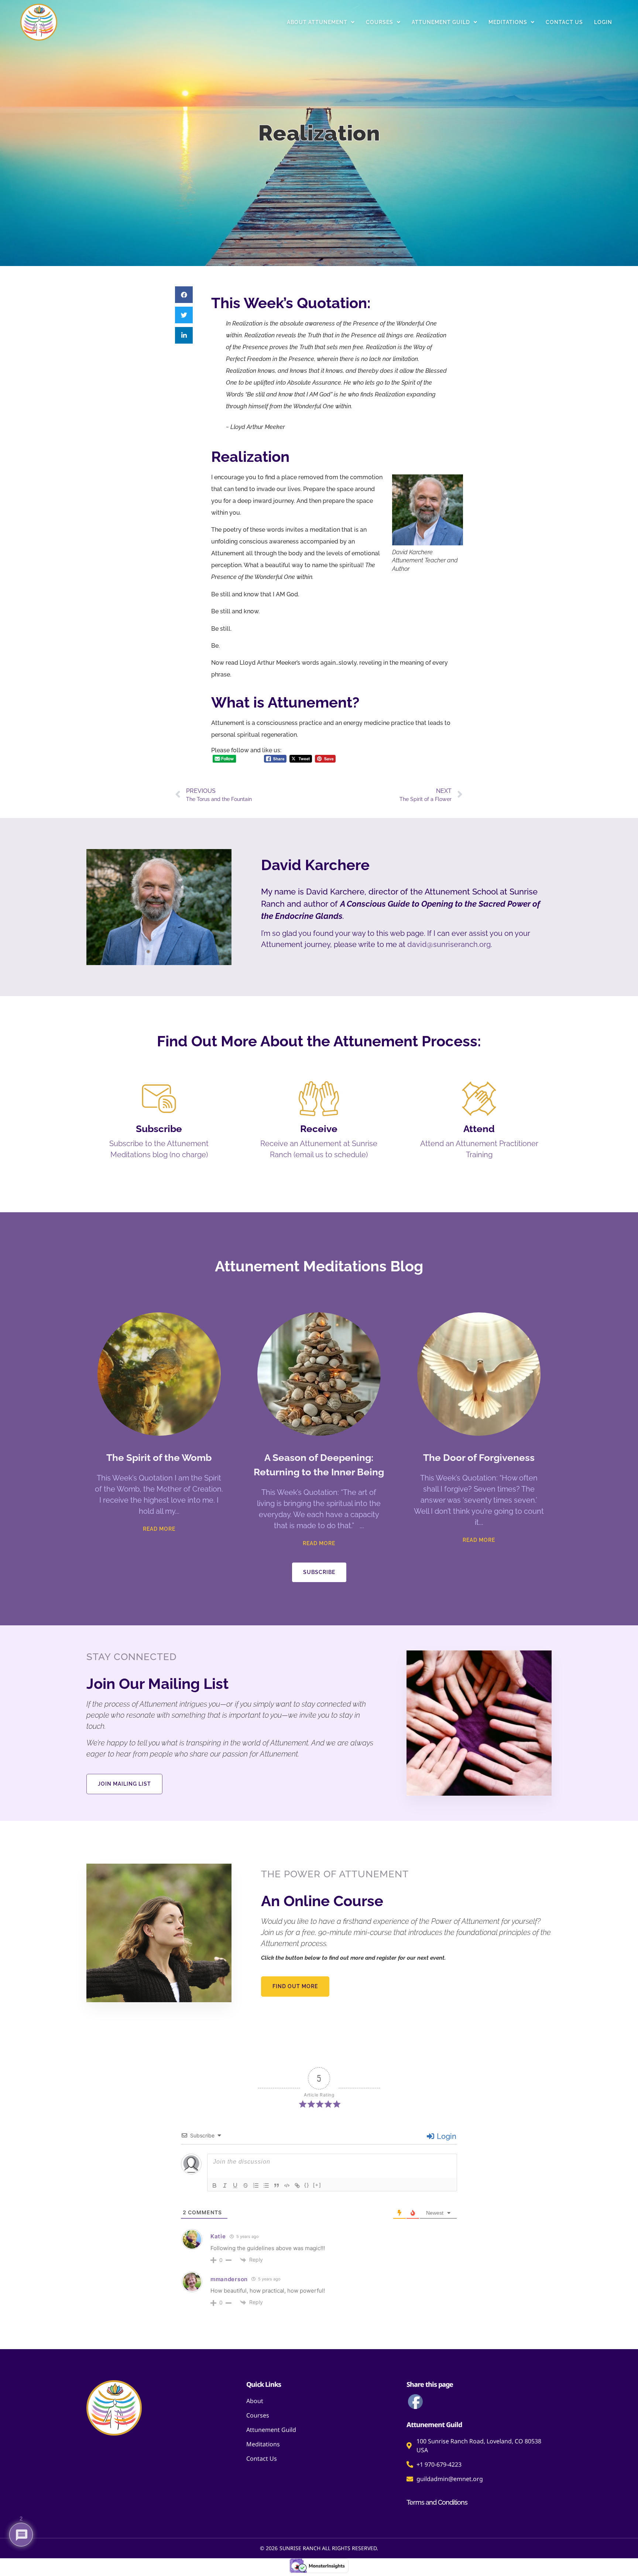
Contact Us (564, 22)
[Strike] (246, 2185)
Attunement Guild (441, 22)
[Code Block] (287, 2185)
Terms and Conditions (437, 2502)
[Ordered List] (256, 2185)
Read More (159, 1529)
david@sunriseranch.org (449, 944)
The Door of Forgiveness (479, 1458)
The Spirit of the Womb (159, 1458)
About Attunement (317, 22)
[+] (317, 2185)
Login (603, 22)
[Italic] (225, 2185)
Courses (380, 22)
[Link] (297, 2185)
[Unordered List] (266, 2185)
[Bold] (215, 2185)
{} (307, 2185)
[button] (184, 295)
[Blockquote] (277, 2185)
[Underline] (235, 2185)
